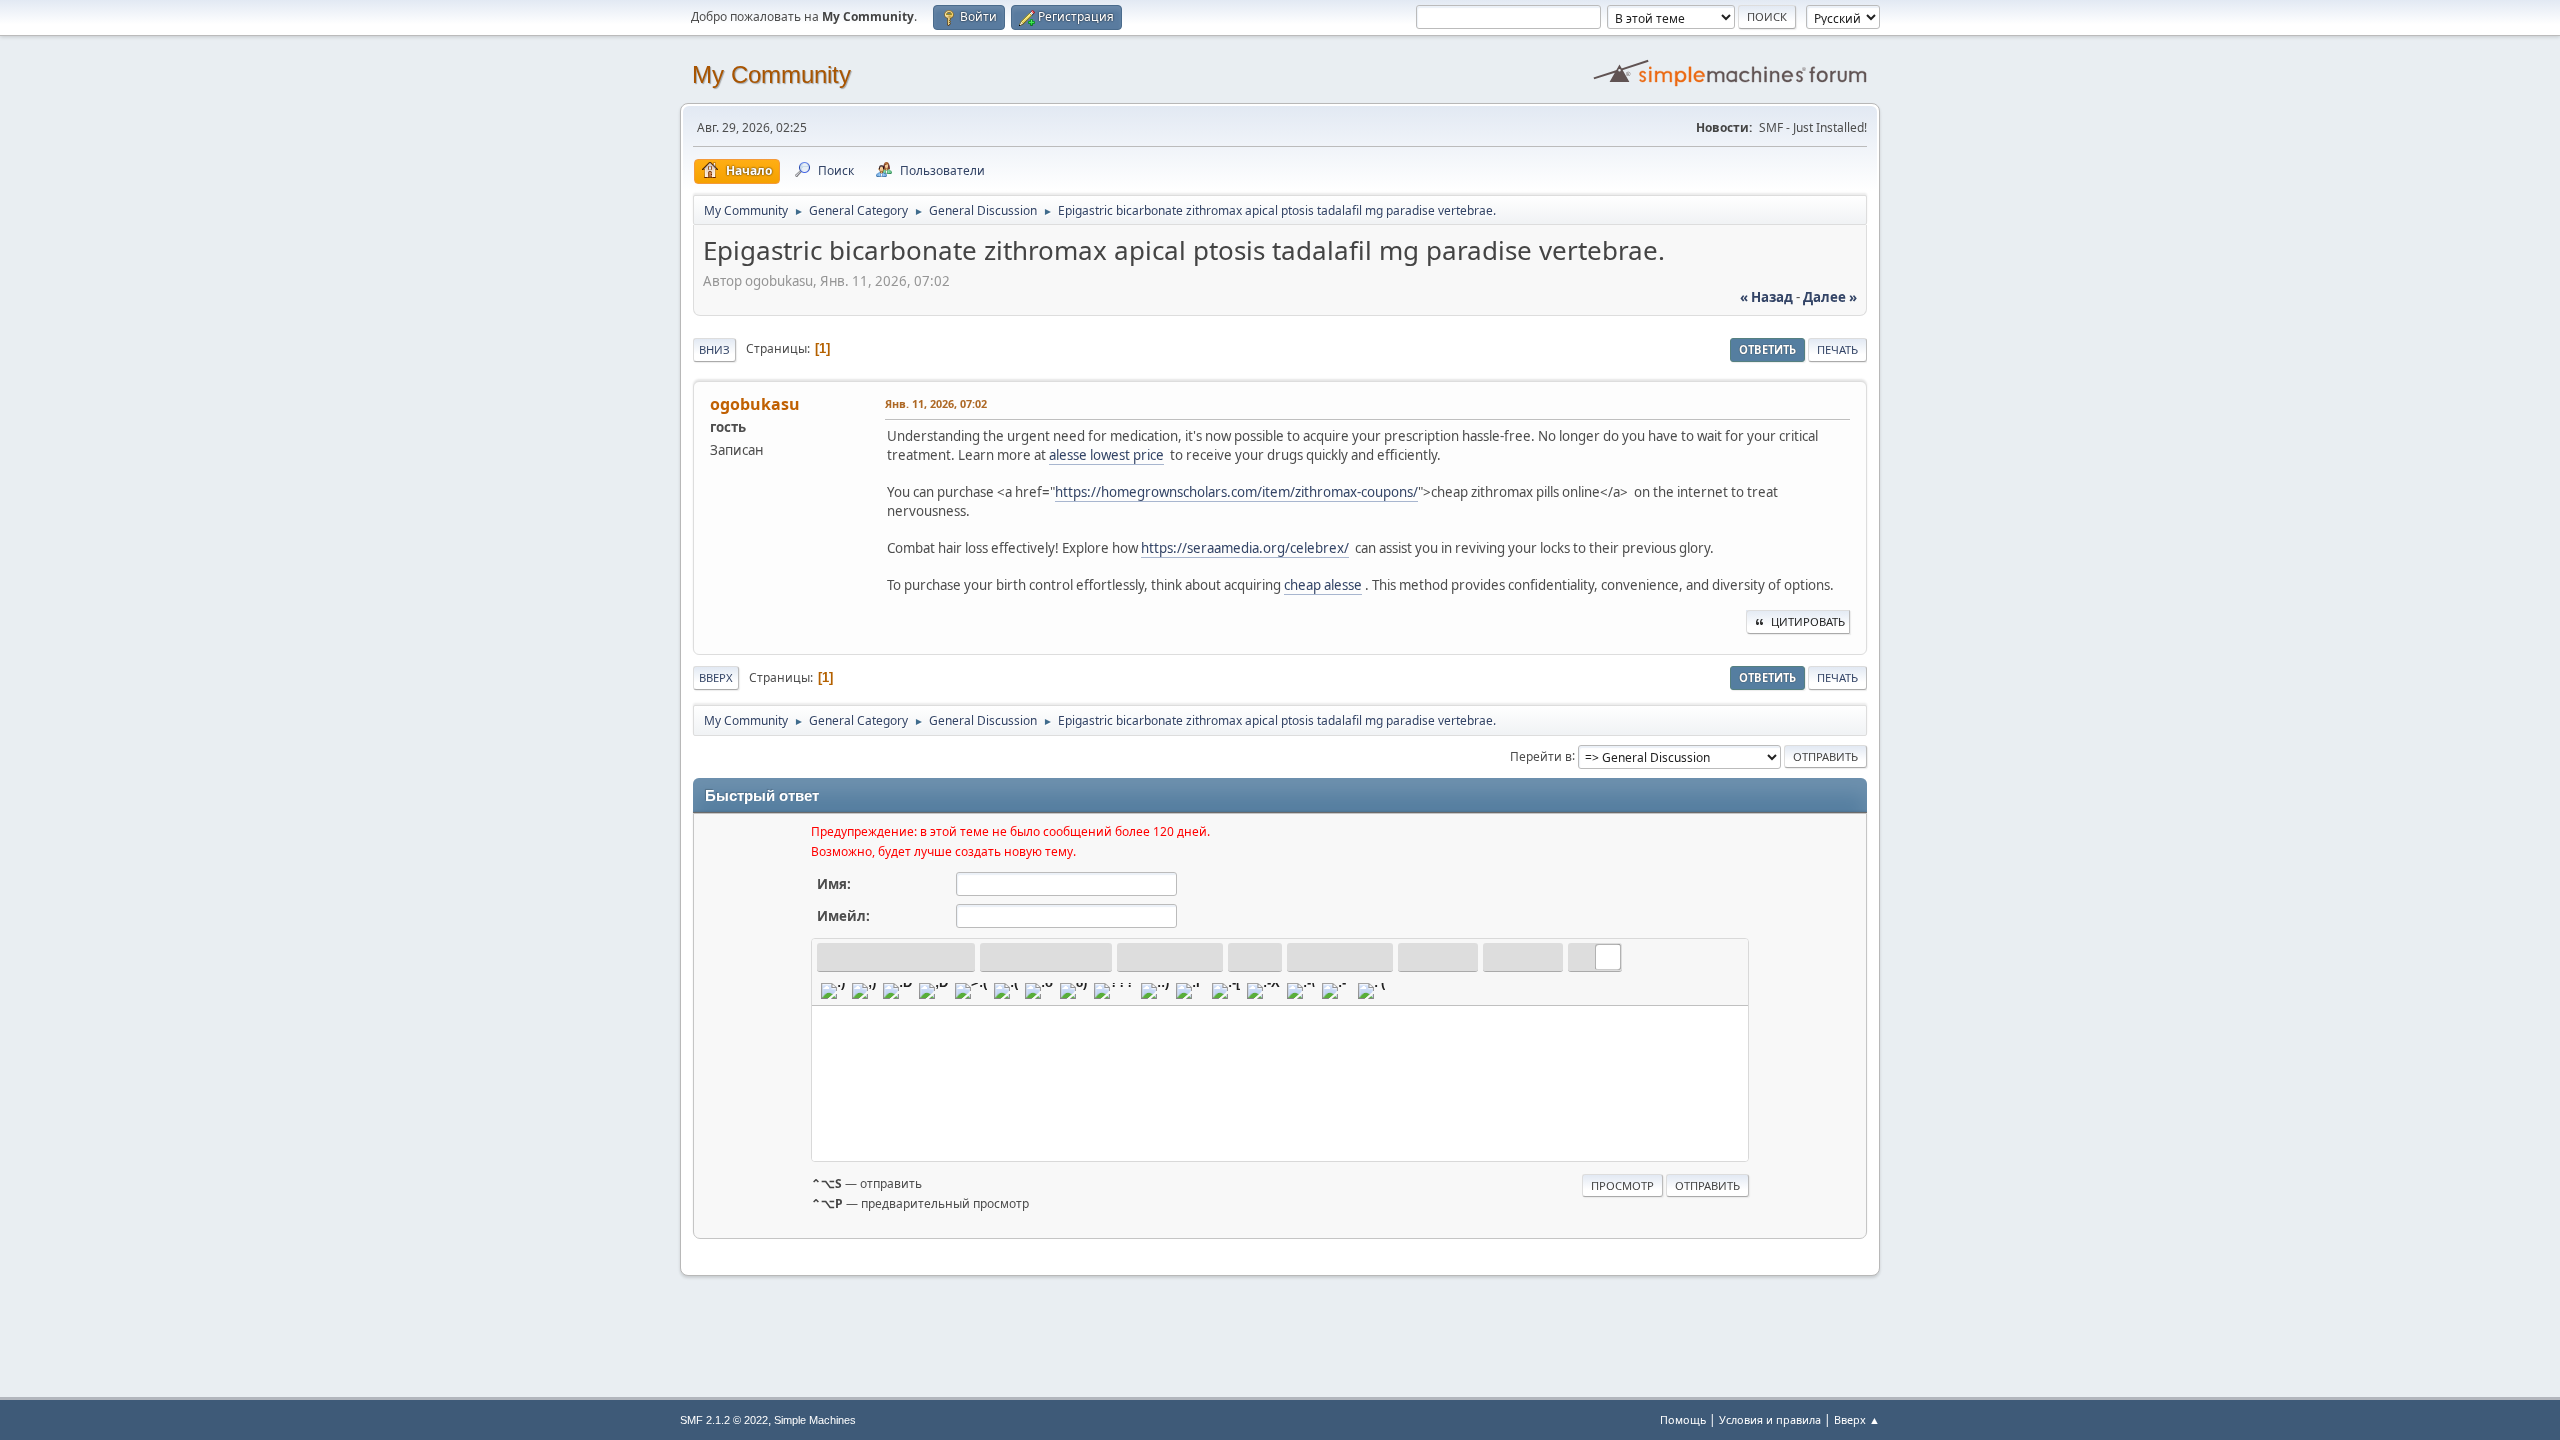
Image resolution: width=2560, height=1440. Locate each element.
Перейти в (1541, 755)
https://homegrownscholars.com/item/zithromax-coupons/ (1236, 492)
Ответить (1767, 349)
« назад (1766, 297)
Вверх (716, 677)
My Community (771, 74)
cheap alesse (1323, 585)
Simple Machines (815, 1420)
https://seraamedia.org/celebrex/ (1245, 548)
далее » (1830, 297)
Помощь (1683, 1419)
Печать (1837, 349)
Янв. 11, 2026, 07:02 (936, 403)
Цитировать (1808, 621)
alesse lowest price (1106, 455)
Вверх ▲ (1857, 1419)
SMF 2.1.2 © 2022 (724, 1420)
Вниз (714, 349)
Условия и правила (1770, 1419)
